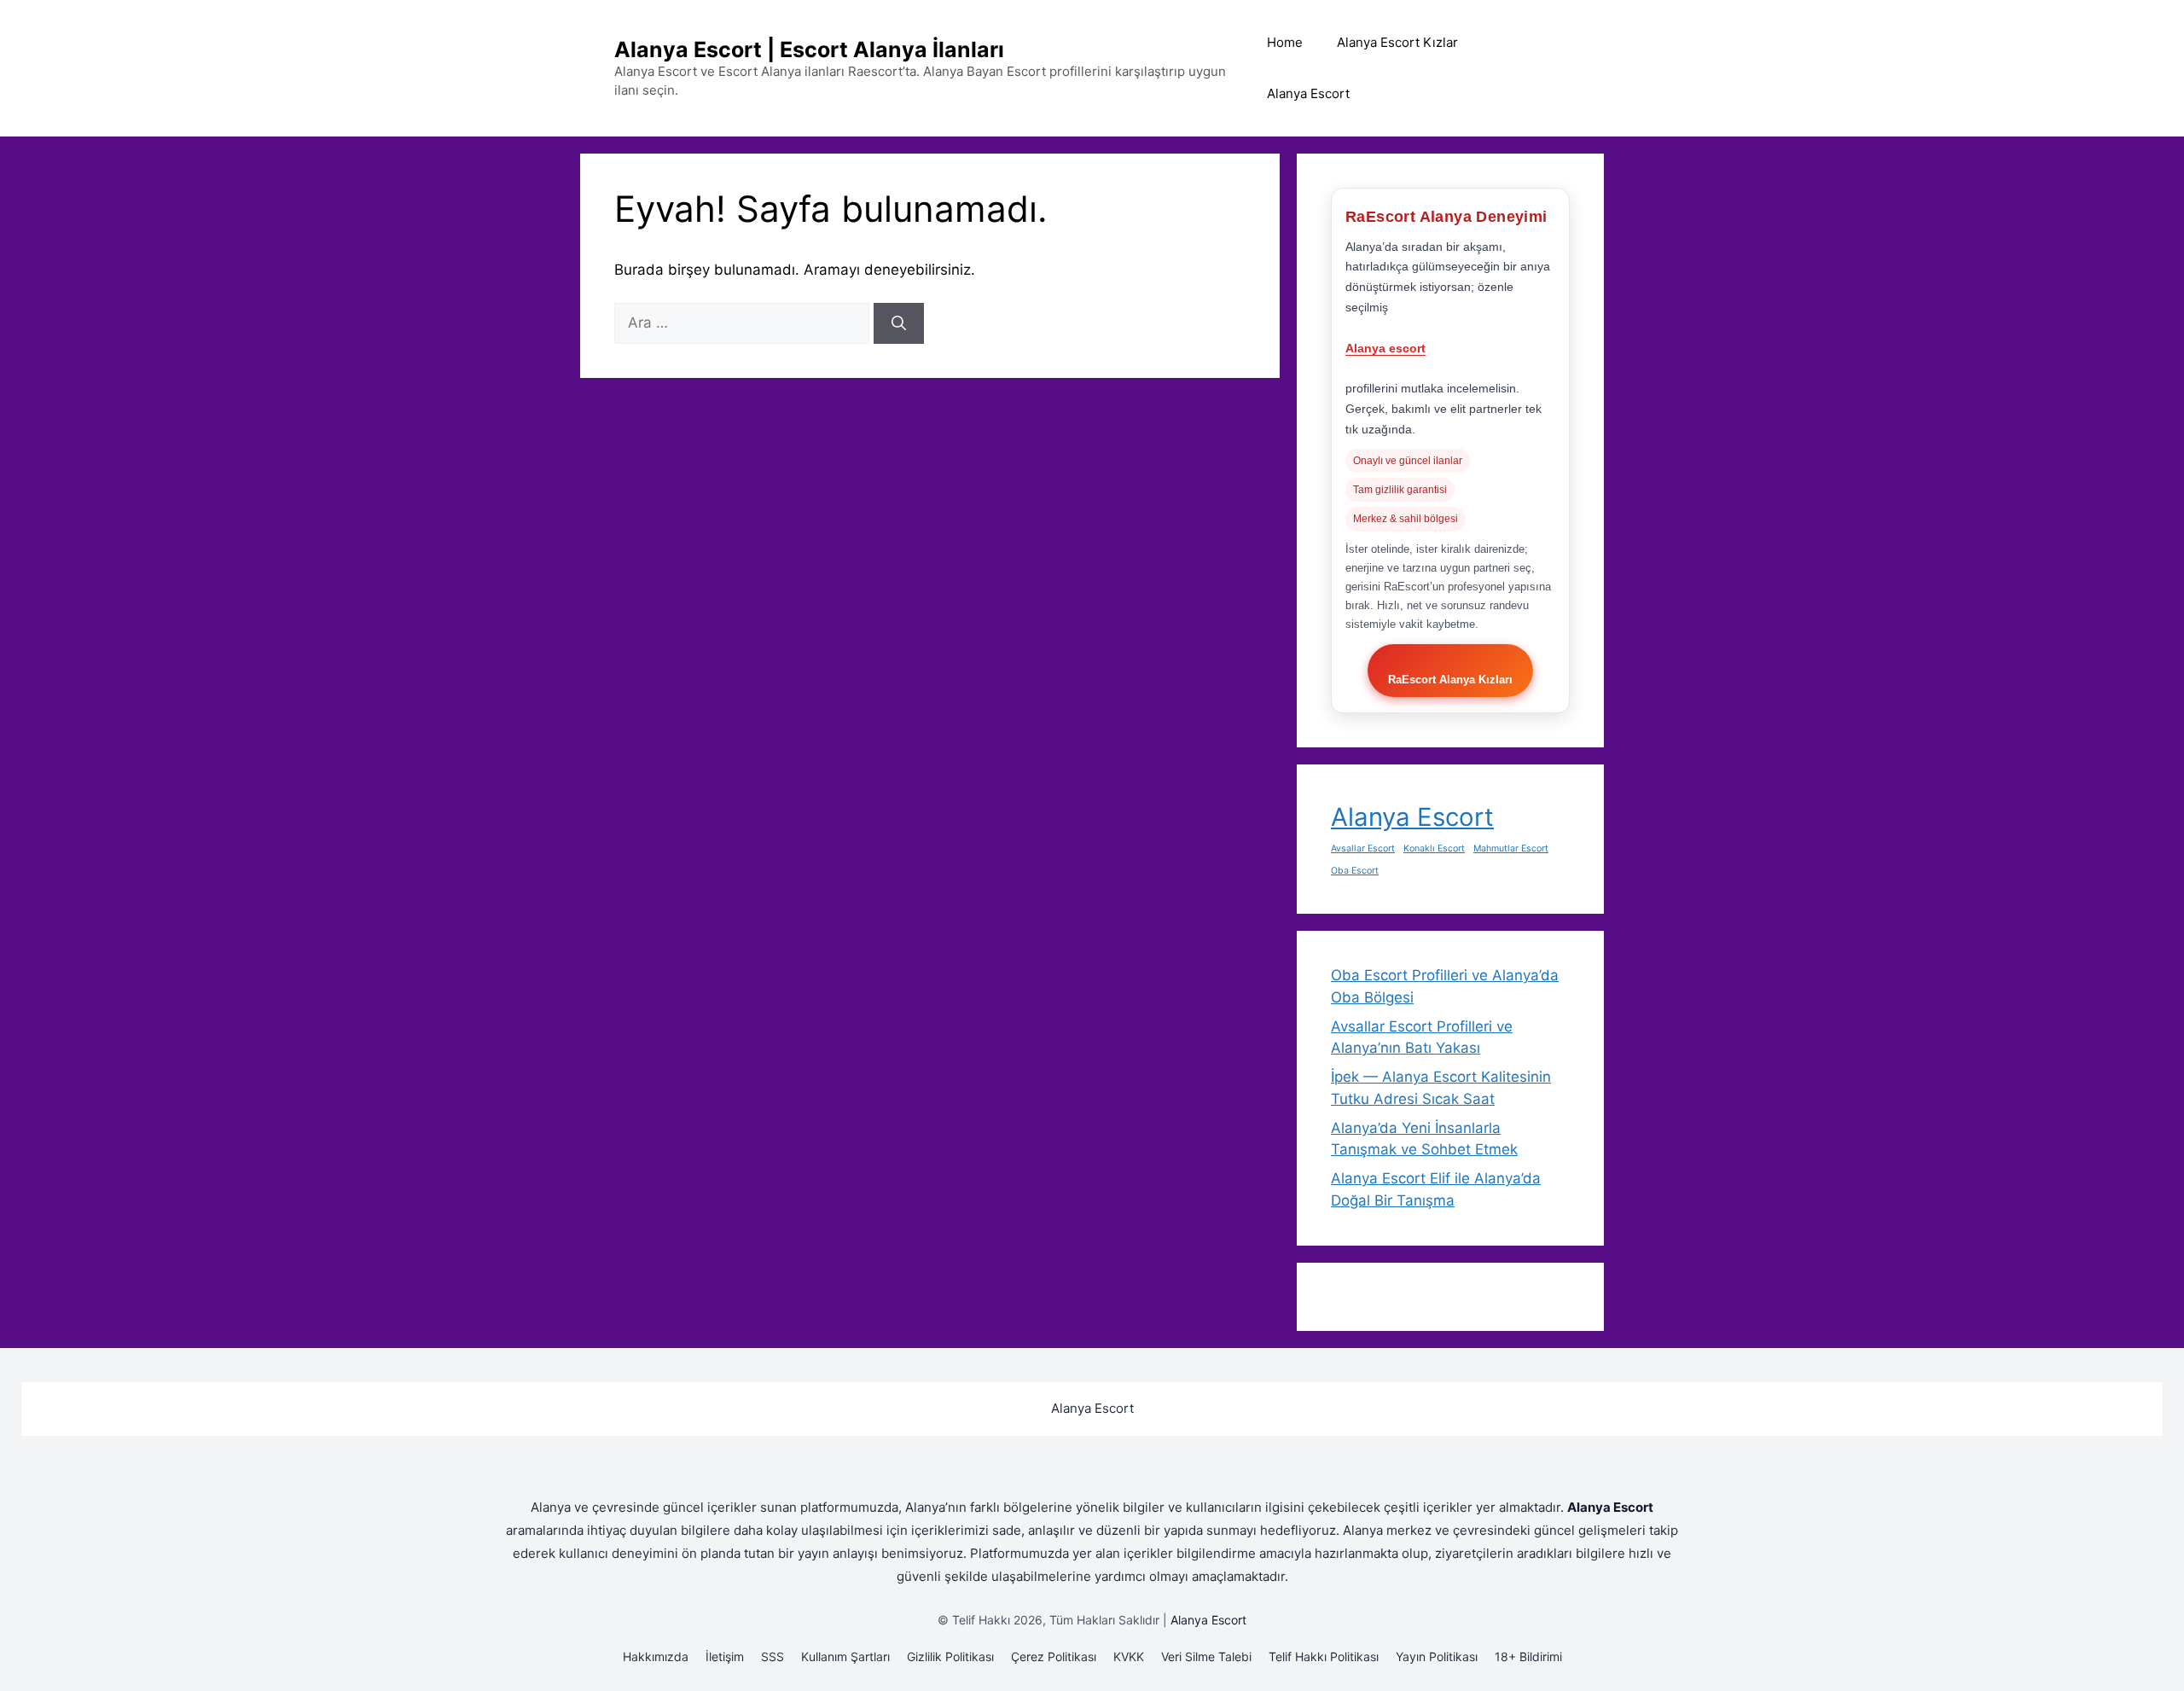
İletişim (725, 1656)
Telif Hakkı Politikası (1324, 1656)
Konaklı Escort (1434, 848)
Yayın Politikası (1437, 1656)
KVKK (1129, 1656)
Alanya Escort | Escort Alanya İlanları (809, 49)
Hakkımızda (656, 1656)
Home (1285, 42)
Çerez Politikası (1054, 1656)
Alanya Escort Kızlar (1397, 42)
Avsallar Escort (1363, 848)
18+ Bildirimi (1528, 1656)
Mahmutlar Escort (1511, 848)
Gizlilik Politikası (950, 1656)
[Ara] (899, 323)
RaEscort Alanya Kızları (1450, 680)
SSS (773, 1656)
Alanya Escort (1308, 93)
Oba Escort (1355, 871)
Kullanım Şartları (845, 1656)
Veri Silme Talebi (1206, 1656)
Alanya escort (1385, 348)
